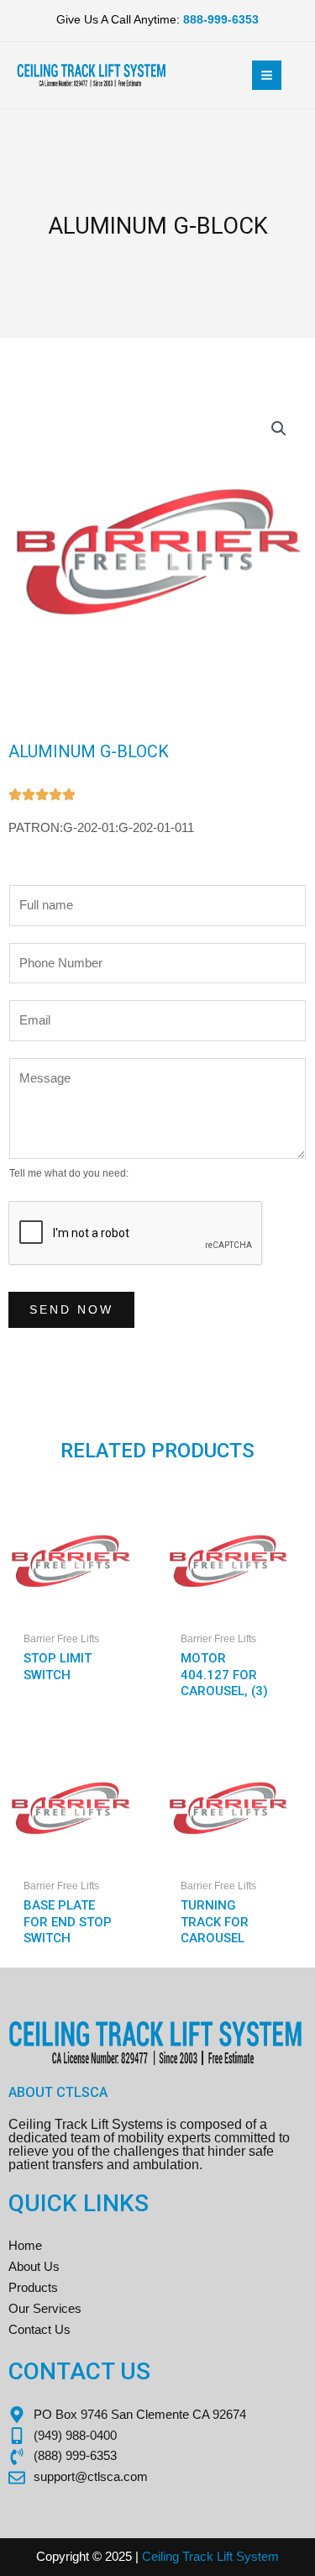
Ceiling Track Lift (187, 2557)
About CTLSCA (58, 2092)
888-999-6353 (221, 20)
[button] (279, 429)
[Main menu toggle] (267, 75)
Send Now (71, 1310)
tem (268, 2557)
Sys (245, 2557)
